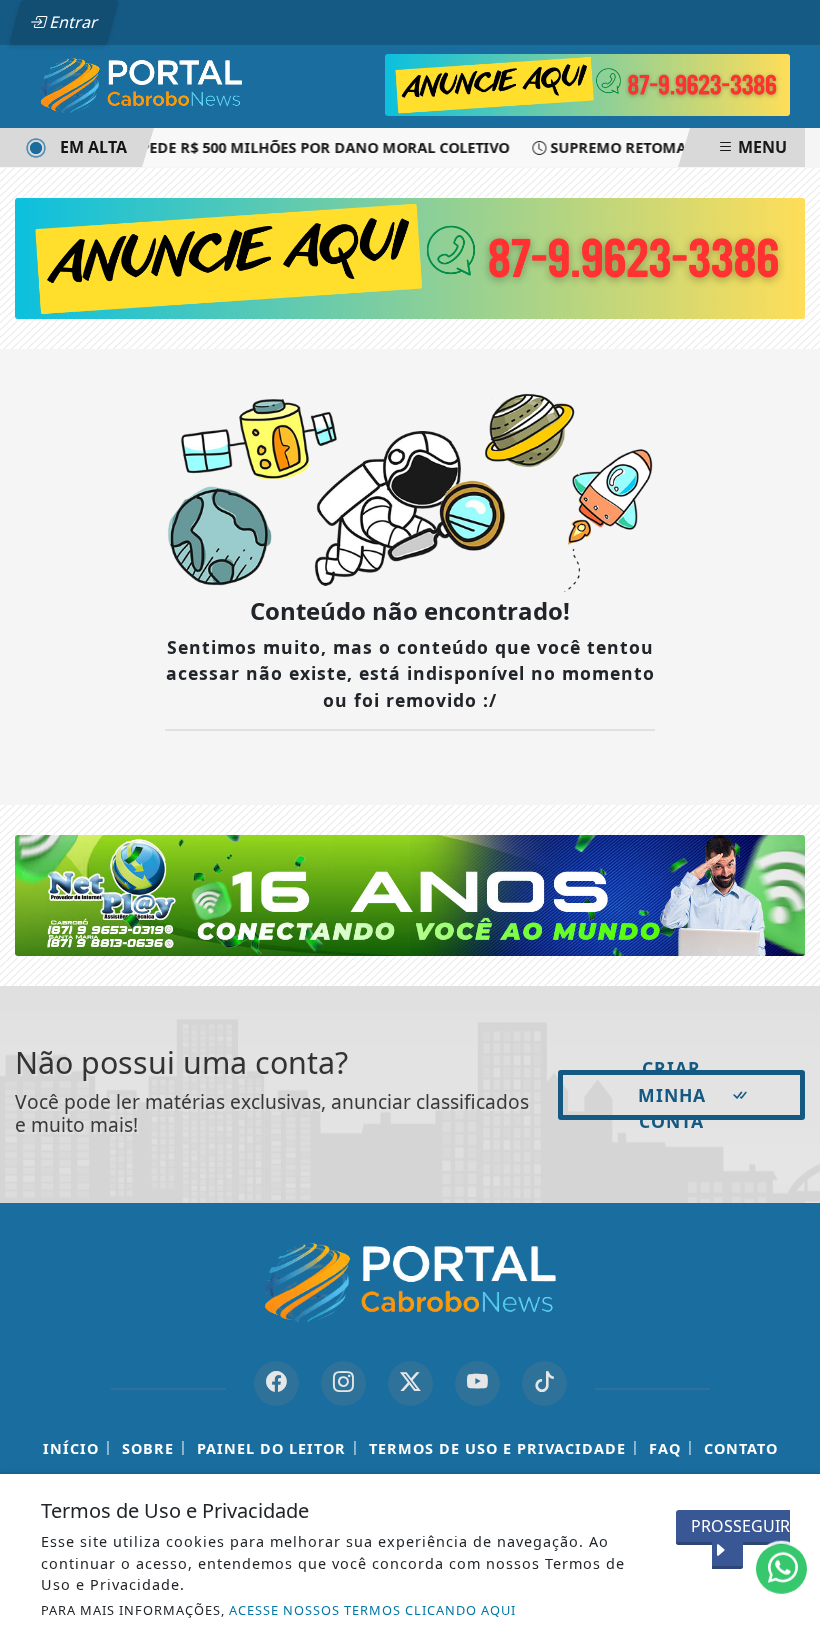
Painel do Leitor (271, 1448)
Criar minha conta (672, 1095)
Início (71, 1448)
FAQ (665, 1448)
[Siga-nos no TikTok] (544, 1383)
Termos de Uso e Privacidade (497, 1448)
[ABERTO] (587, 83)
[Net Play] (410, 894)
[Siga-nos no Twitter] (410, 1383)
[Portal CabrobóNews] (141, 85)
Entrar (72, 22)
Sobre (148, 1448)
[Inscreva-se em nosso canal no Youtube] (477, 1383)
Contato (741, 1448)
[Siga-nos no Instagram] (343, 1383)
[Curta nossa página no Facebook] (276, 1383)
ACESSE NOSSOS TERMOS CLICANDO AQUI (372, 1610)
